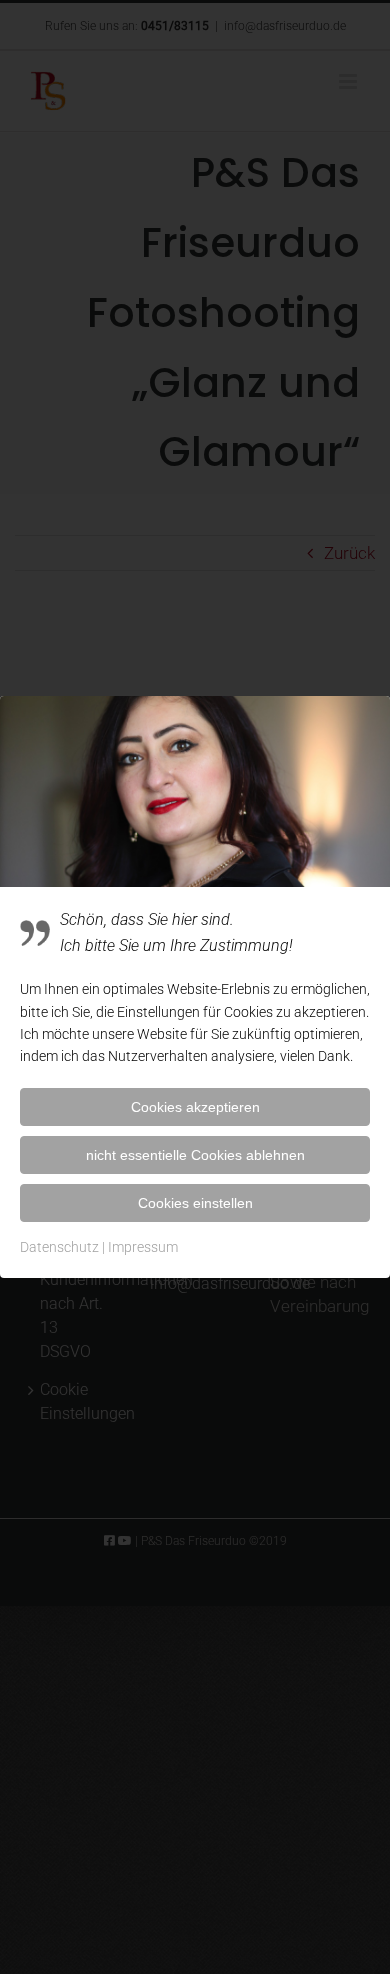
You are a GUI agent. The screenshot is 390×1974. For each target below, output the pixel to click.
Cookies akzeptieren (195, 1107)
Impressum (143, 1247)
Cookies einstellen (195, 1203)
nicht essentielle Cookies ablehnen (195, 1155)
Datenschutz (59, 1247)
